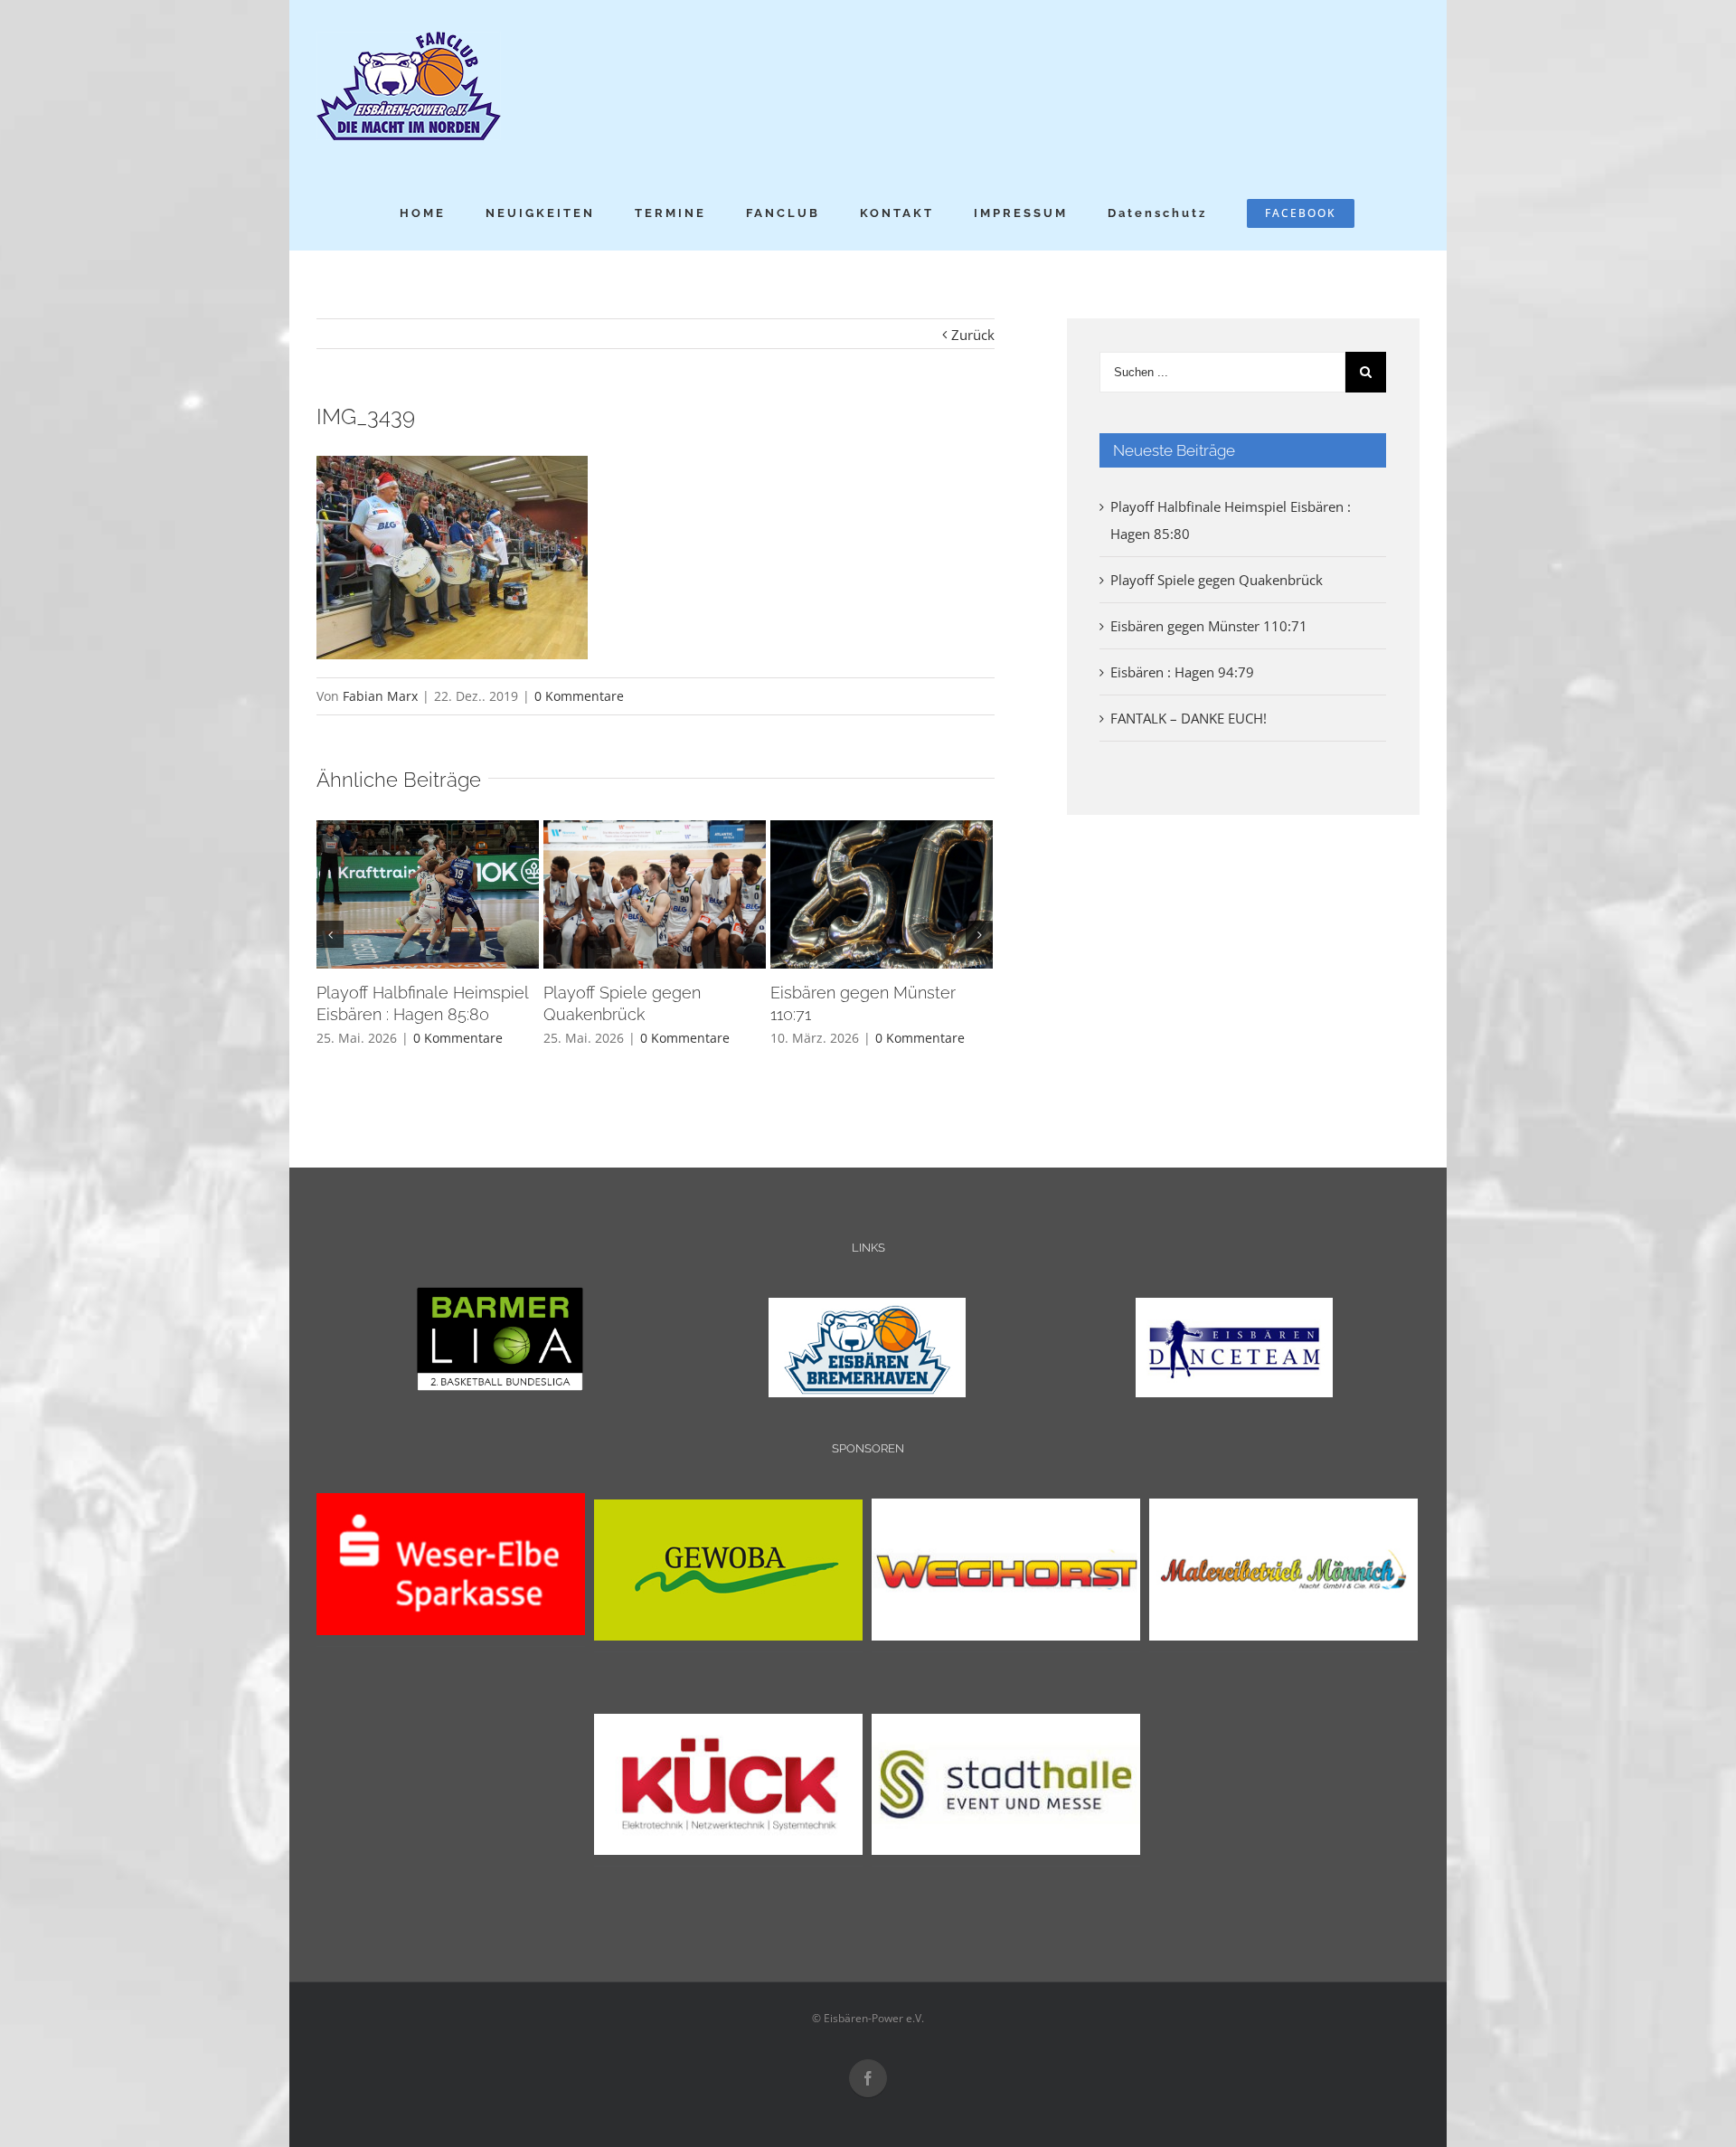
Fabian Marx (380, 696)
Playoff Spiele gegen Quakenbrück (1217, 580)
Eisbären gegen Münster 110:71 (1209, 626)
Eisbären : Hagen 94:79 (1182, 672)
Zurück (973, 335)
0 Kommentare (579, 696)
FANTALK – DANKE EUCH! (1189, 718)
